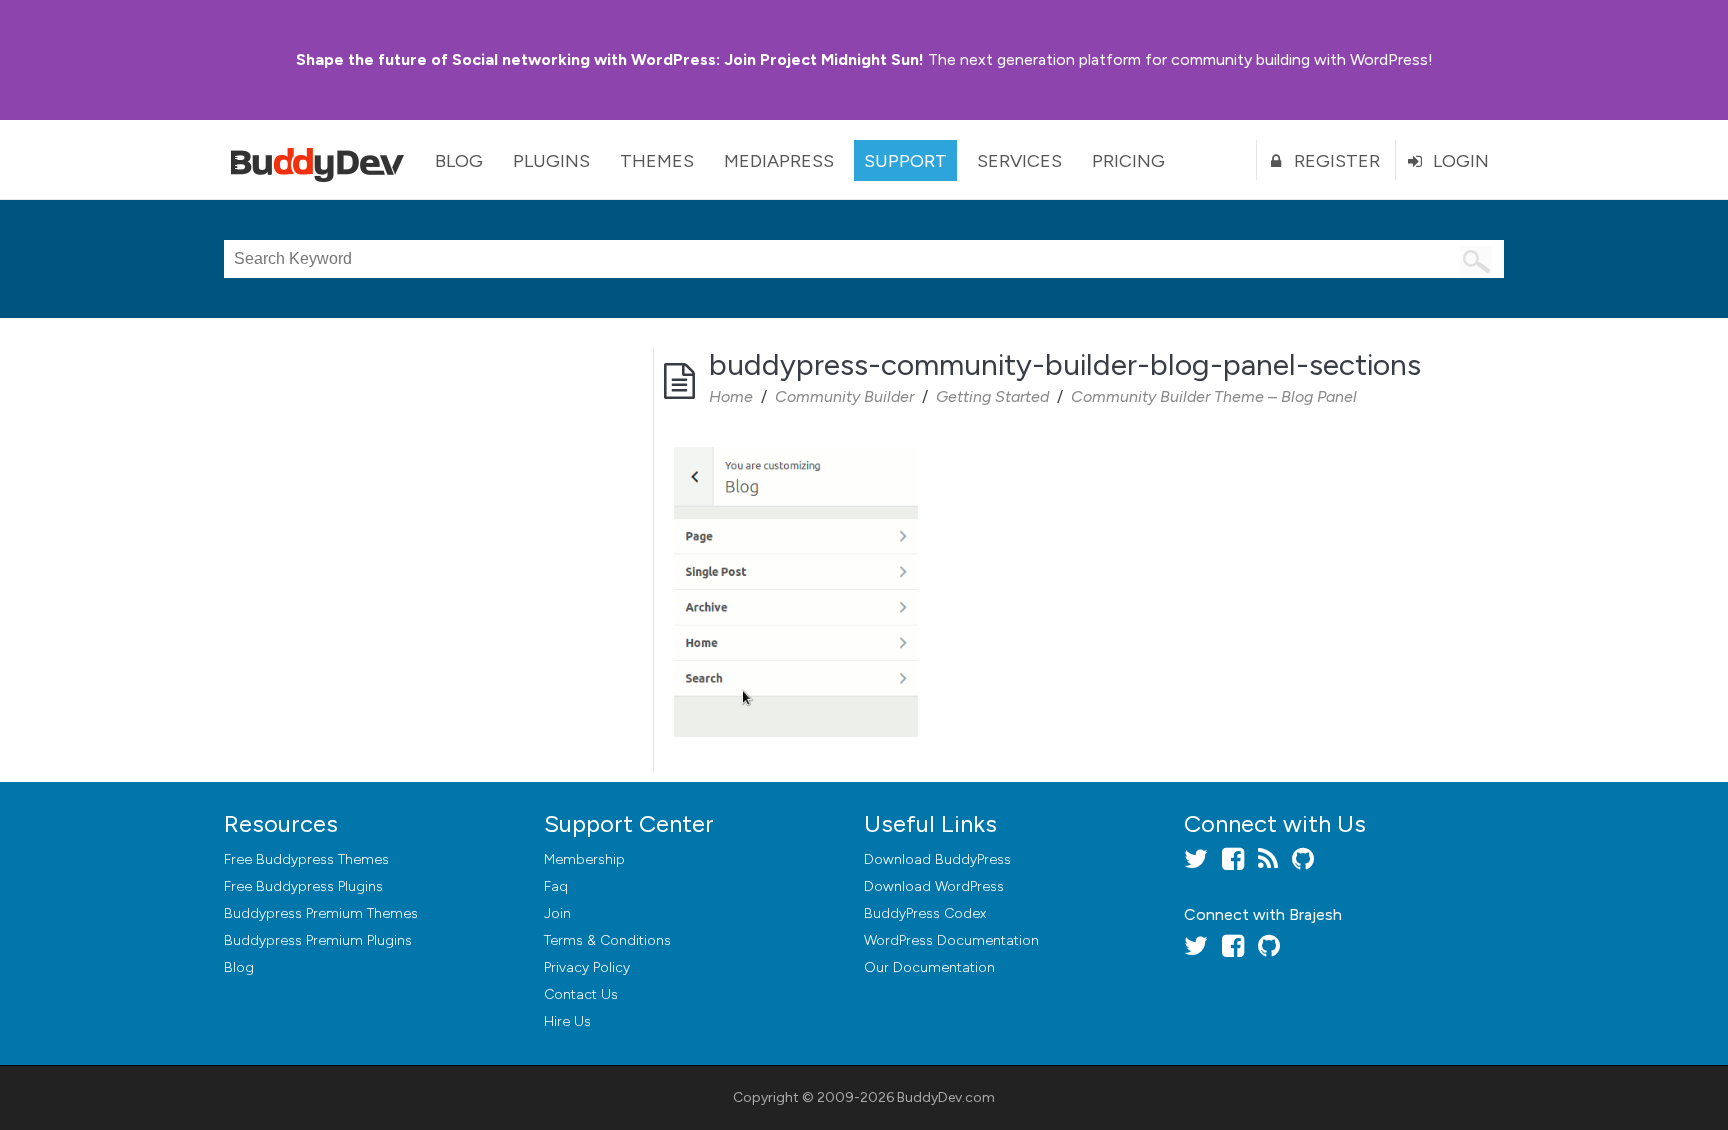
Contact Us (581, 994)
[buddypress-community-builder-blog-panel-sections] (796, 449)
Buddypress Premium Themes (321, 913)
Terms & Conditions (607, 940)
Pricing (1128, 161)
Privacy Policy (587, 967)
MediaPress (779, 161)
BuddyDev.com (946, 1097)
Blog (459, 161)
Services (1019, 161)
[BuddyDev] (322, 160)
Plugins (551, 161)
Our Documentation (929, 967)
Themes (657, 161)
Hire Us (567, 1021)
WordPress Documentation (951, 940)
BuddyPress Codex (925, 913)
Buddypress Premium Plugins (318, 940)
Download (937, 859)
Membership (584, 859)
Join (557, 913)
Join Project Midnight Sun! (610, 59)
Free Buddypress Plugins (303, 886)
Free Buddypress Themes (306, 859)
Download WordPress (934, 886)
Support (905, 161)
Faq (556, 886)
